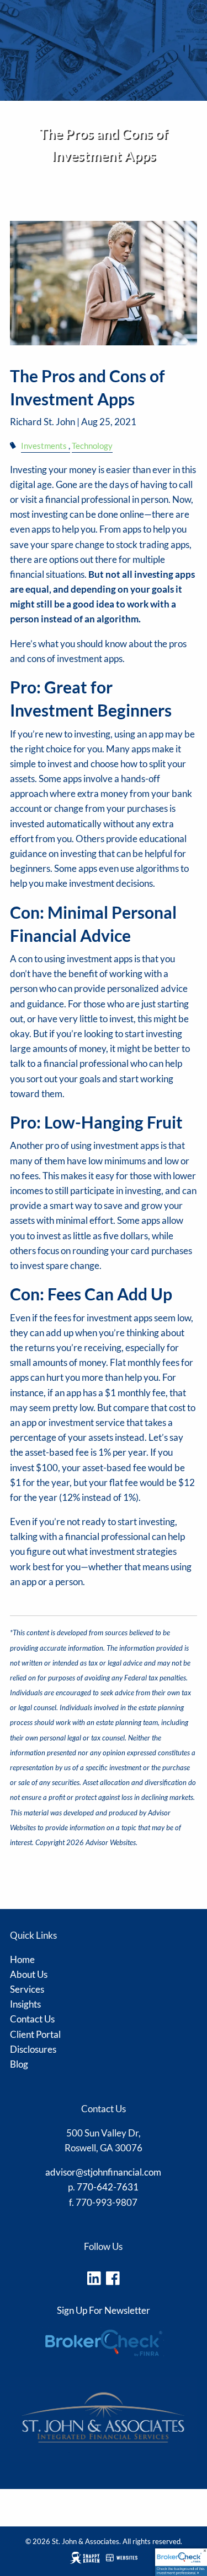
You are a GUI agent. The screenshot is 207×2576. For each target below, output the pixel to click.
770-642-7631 (108, 2187)
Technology (92, 446)
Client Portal (35, 2034)
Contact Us (32, 2019)
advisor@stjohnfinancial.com (103, 2172)
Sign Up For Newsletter (104, 2310)
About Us (29, 1974)
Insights (25, 2004)
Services (27, 1989)
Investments (44, 446)
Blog (19, 2064)
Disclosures (31, 214)
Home (22, 1959)
